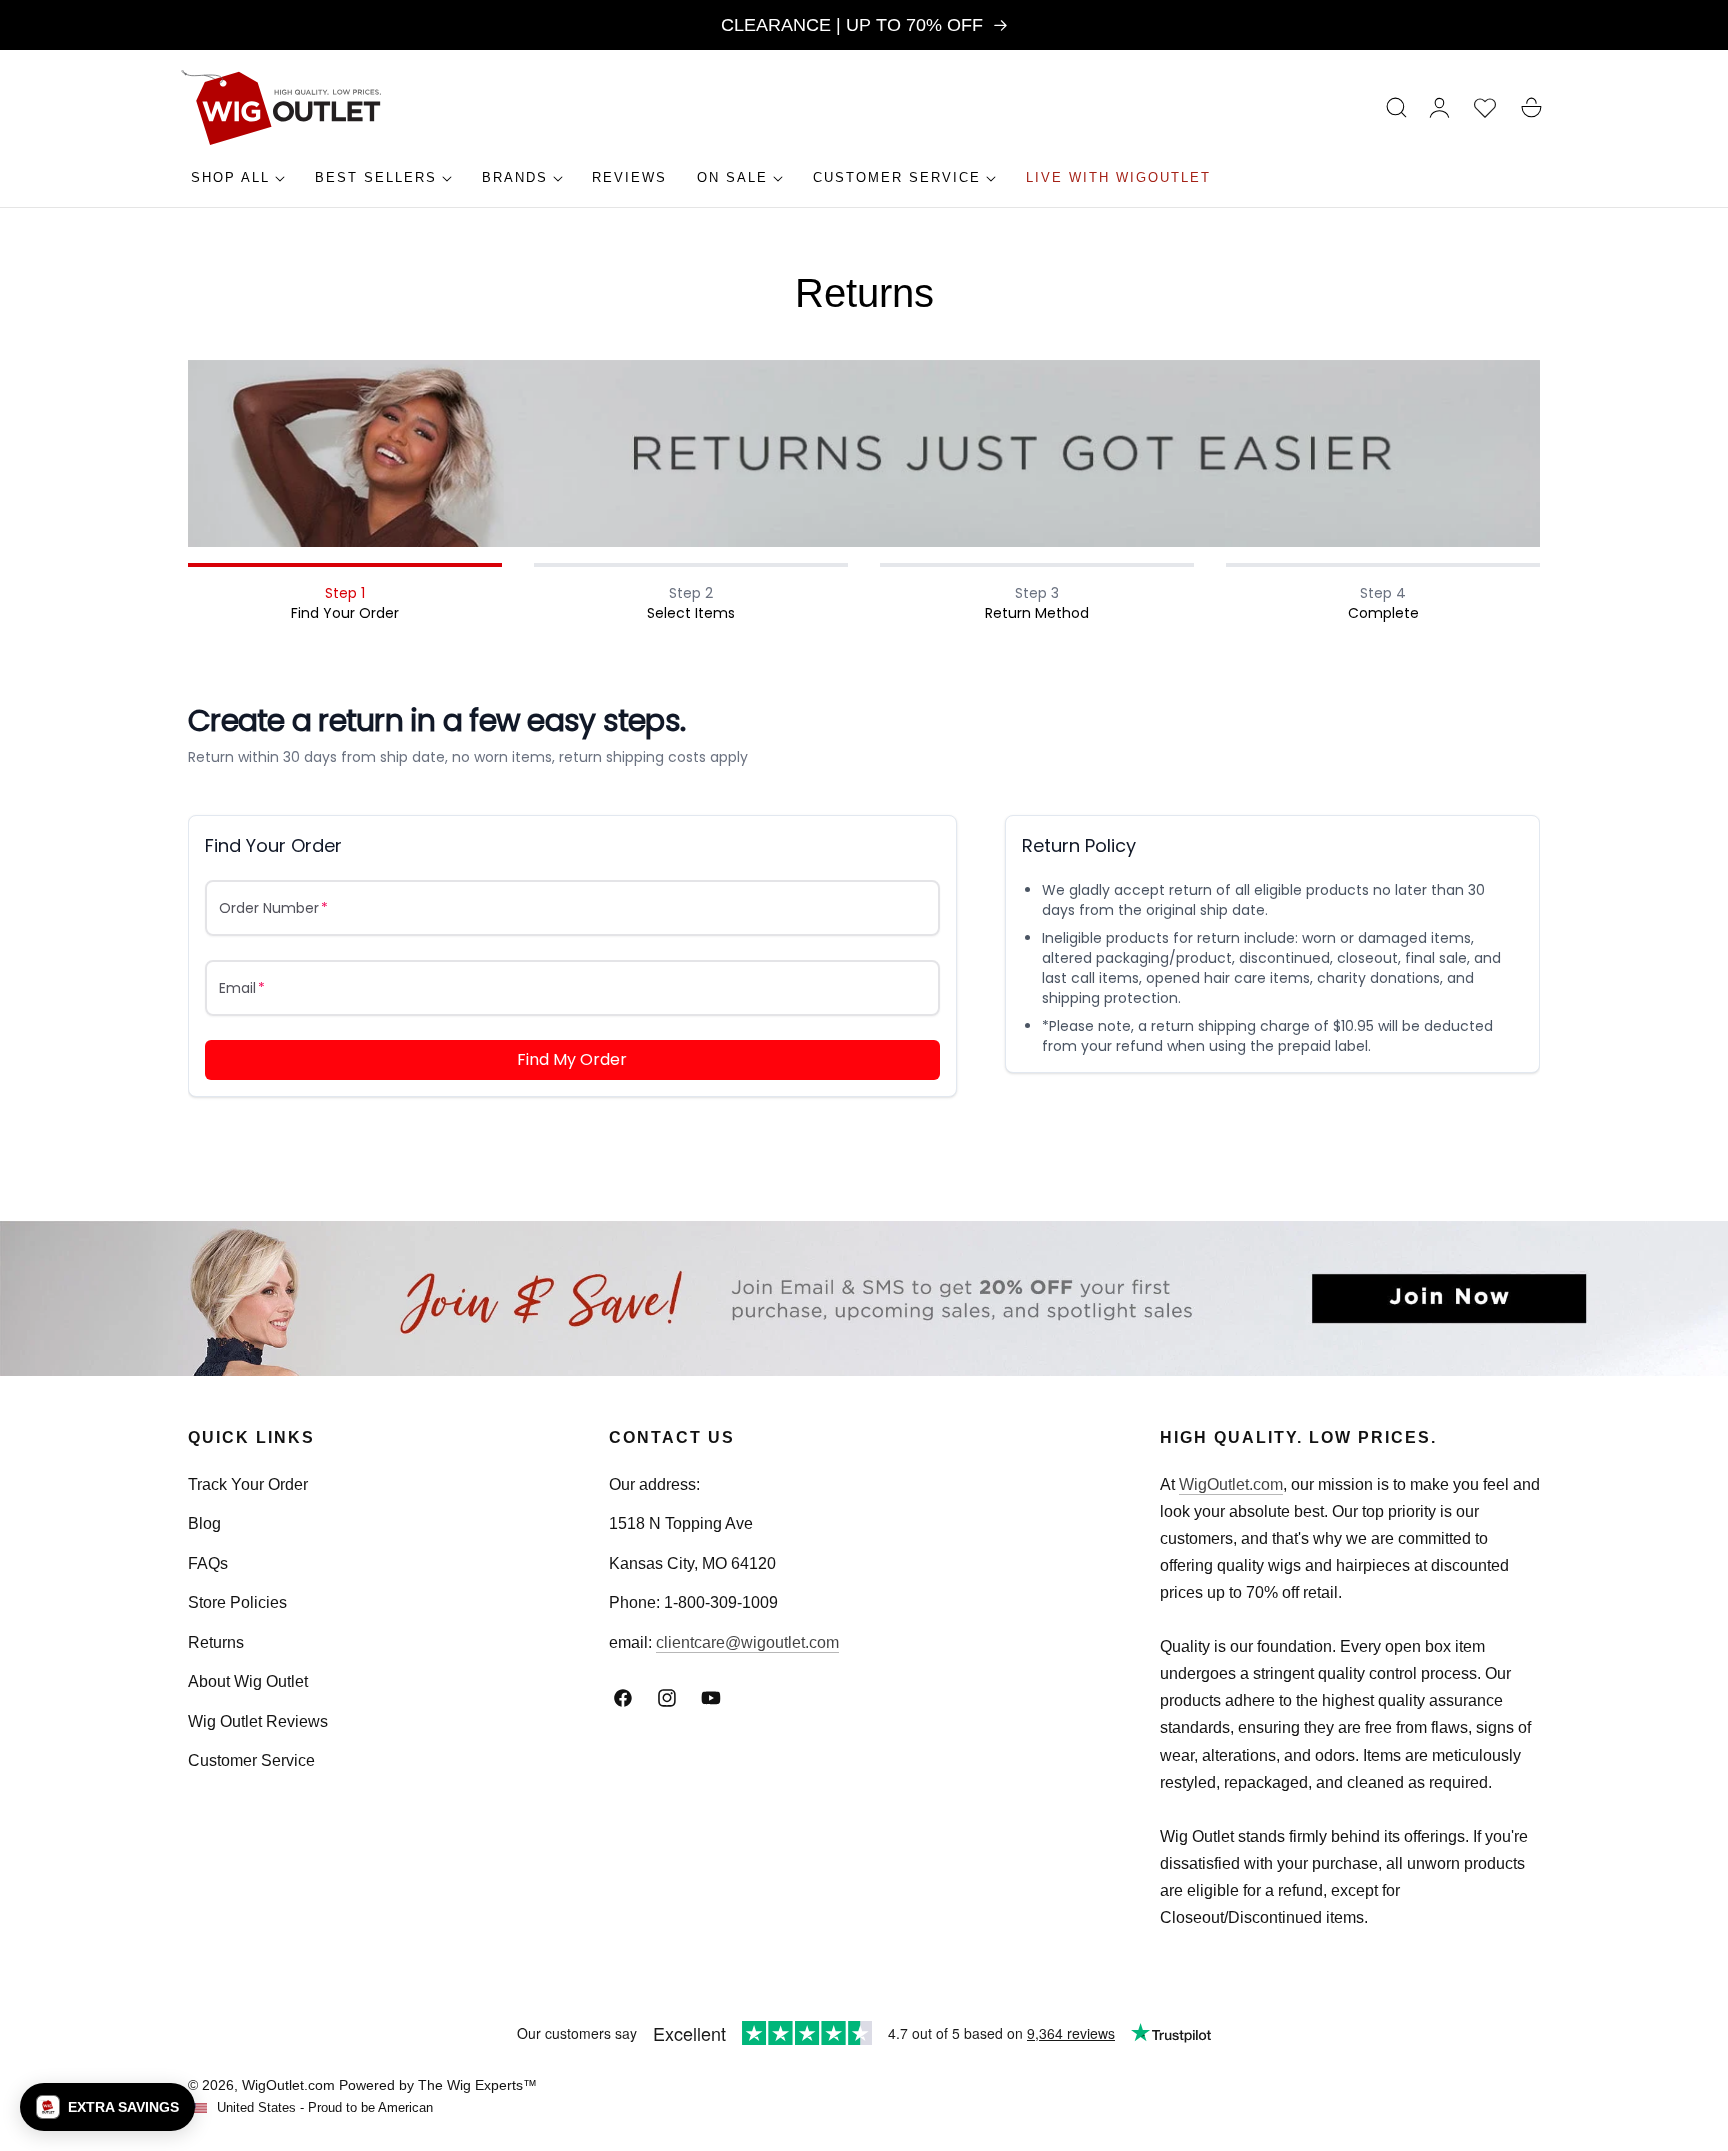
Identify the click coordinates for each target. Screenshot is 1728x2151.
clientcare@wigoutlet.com (747, 1642)
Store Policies (237, 1602)
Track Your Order (248, 1484)
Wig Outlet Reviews (258, 1721)
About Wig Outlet (248, 1681)
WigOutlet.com (1231, 1484)
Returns (216, 1642)
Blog (204, 1523)
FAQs (208, 1563)
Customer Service (251, 1760)
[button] (1397, 108)
